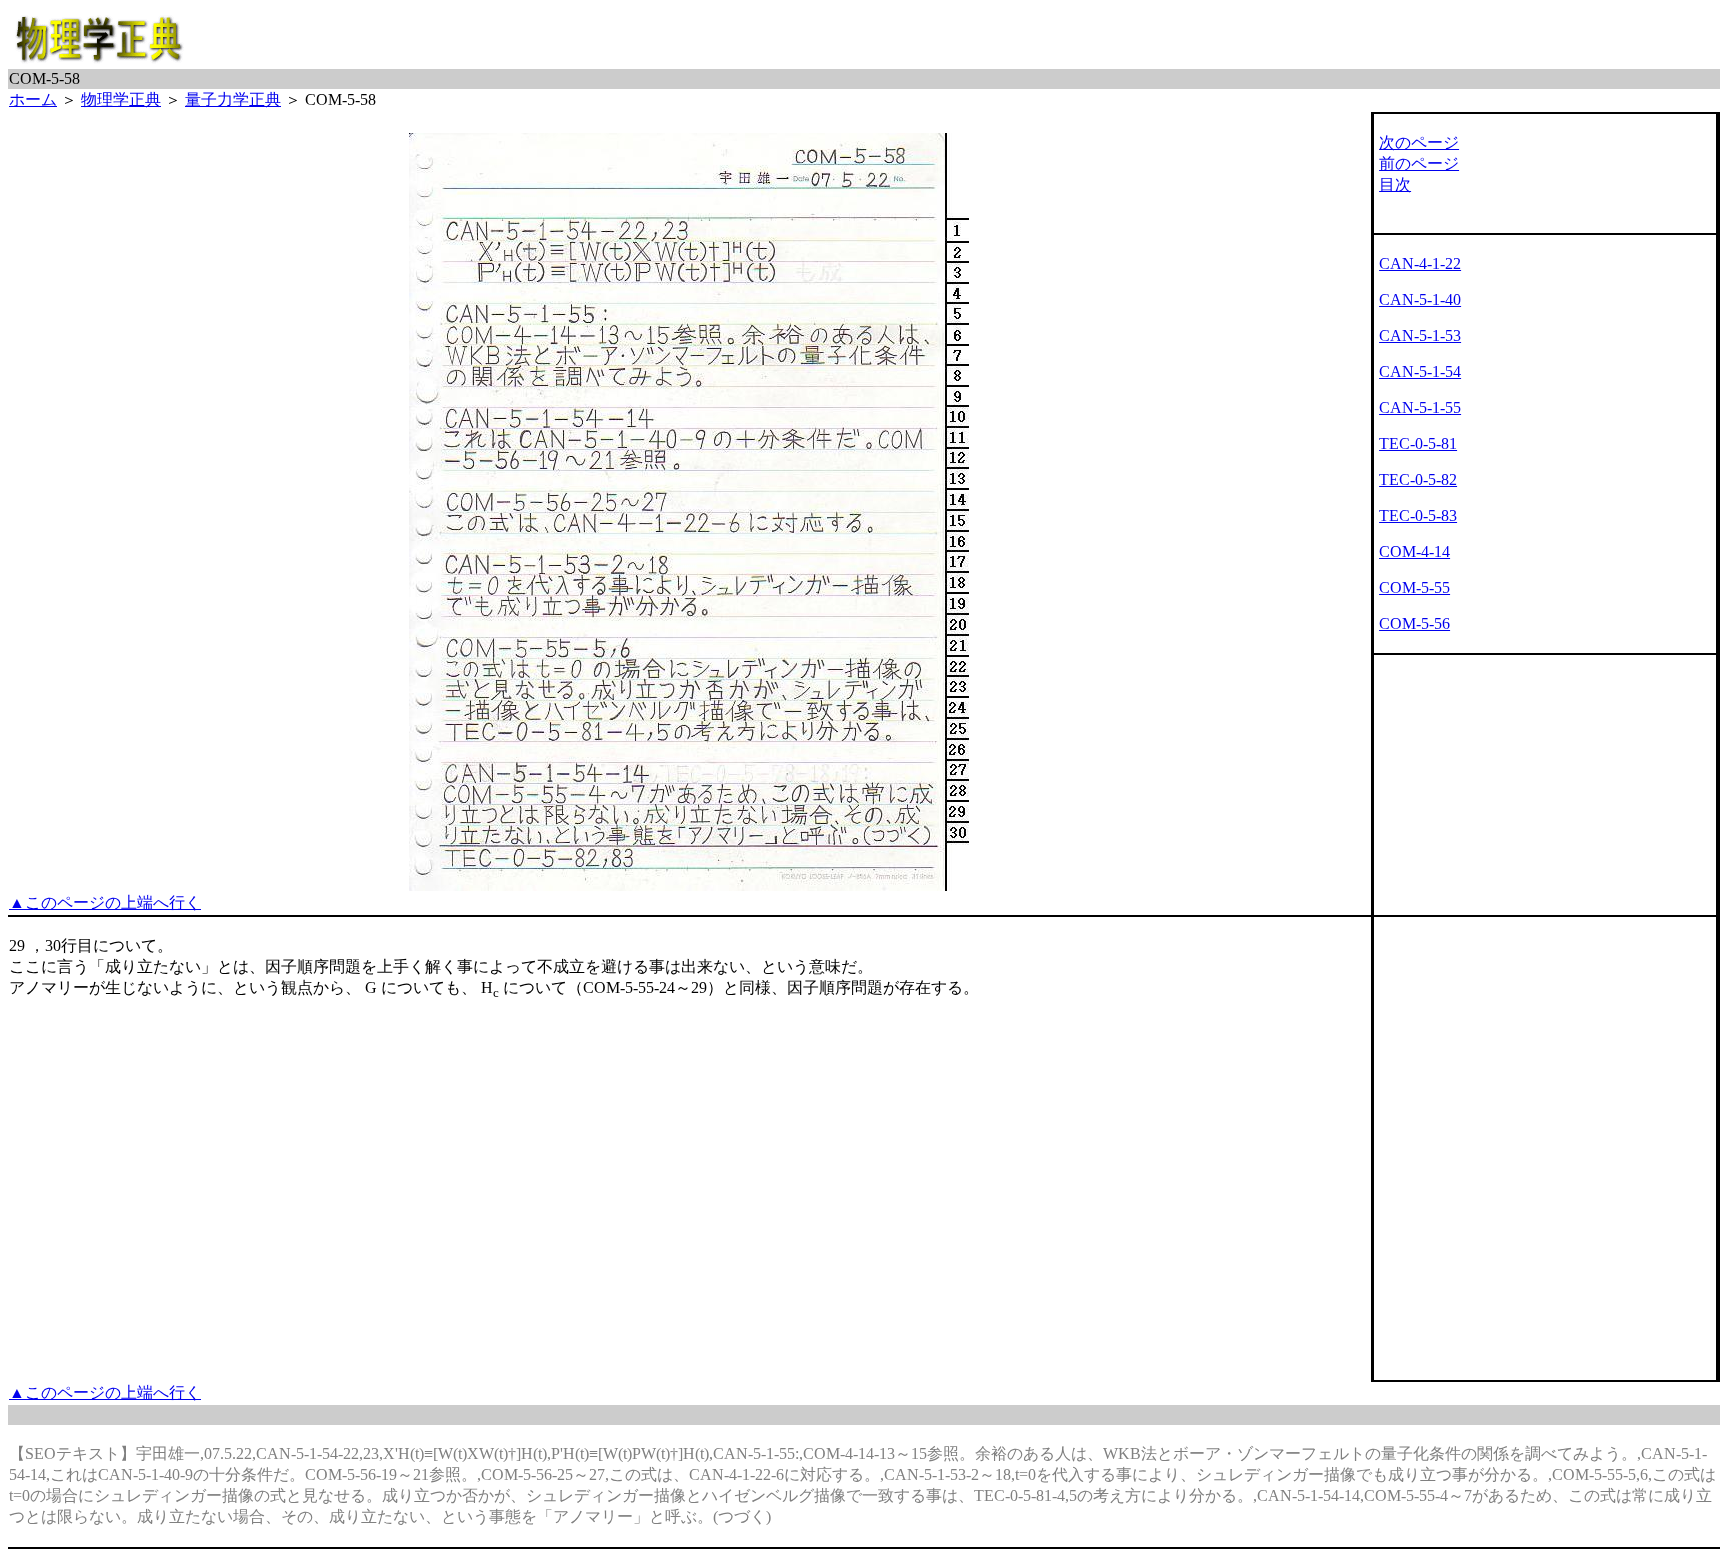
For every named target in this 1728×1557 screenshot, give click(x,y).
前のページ (1419, 163)
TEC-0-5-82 (1418, 479)
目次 (1395, 184)
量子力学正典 (233, 99)
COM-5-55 (1414, 587)
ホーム (33, 99)
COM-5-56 (1414, 623)
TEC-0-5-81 (1418, 443)
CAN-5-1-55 (1420, 407)
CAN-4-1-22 (1420, 263)
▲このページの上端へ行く (105, 902)
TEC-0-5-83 (1418, 515)
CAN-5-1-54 (1420, 371)
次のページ (1419, 142)
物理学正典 (121, 99)
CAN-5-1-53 (1420, 335)
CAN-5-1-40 (1420, 299)
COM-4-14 (1414, 551)
